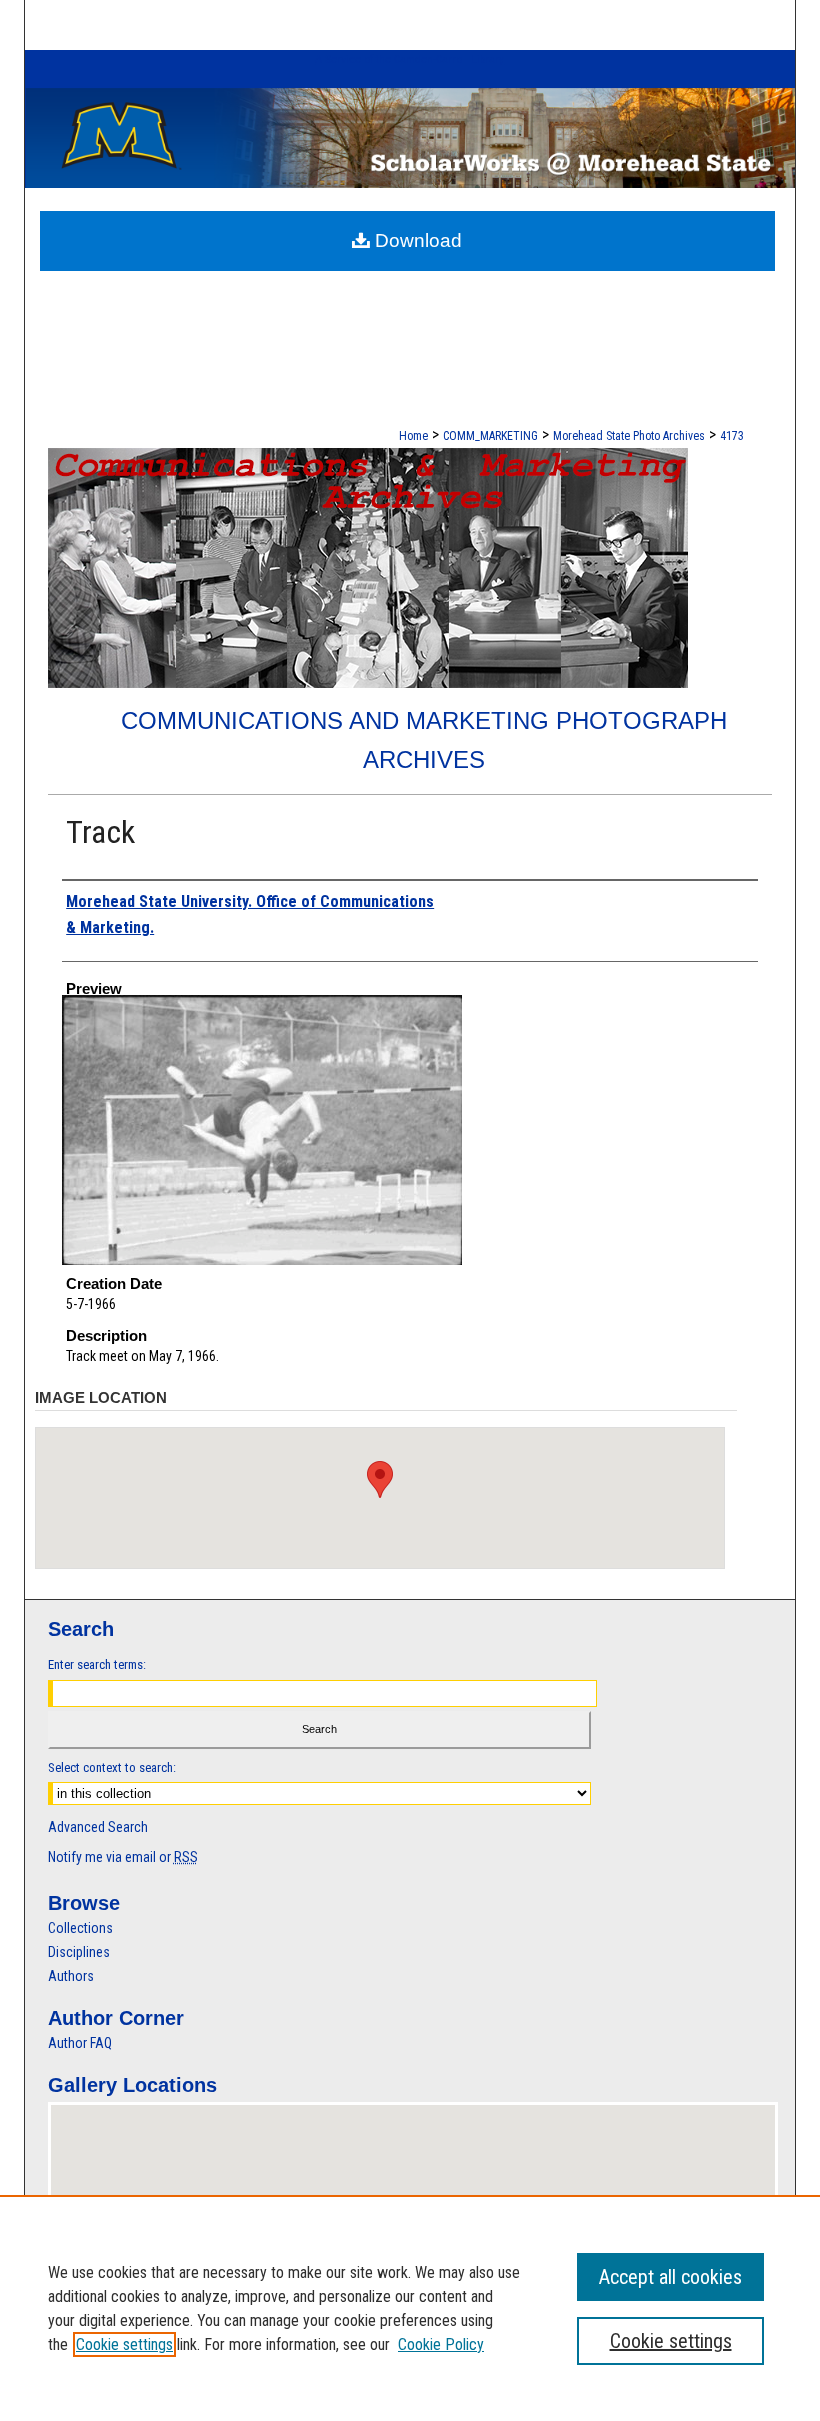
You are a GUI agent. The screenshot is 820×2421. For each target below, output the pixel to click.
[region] (410, 2308)
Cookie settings (124, 2344)
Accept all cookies (670, 2277)
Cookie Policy (441, 2344)
